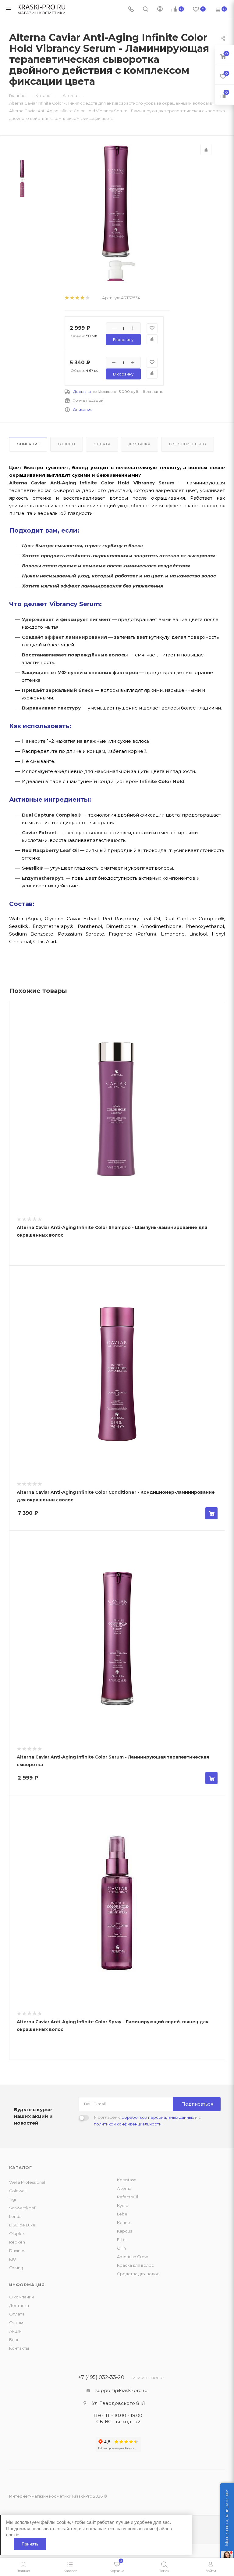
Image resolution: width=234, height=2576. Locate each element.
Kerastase (127, 2180)
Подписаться (197, 2104)
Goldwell (18, 2191)
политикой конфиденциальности (128, 2124)
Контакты (19, 2348)
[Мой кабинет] (160, 10)
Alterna (124, 2188)
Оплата (102, 444)
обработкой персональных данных (158, 2117)
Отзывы (67, 444)
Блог (14, 2340)
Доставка (82, 392)
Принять (30, 2544)
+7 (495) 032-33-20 (101, 2377)
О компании (21, 2297)
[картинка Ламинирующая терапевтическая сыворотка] (116, 201)
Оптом (16, 2323)
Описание (83, 410)
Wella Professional (27, 2182)
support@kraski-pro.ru (121, 2390)
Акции (15, 2331)
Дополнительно (188, 444)
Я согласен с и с (147, 2121)
